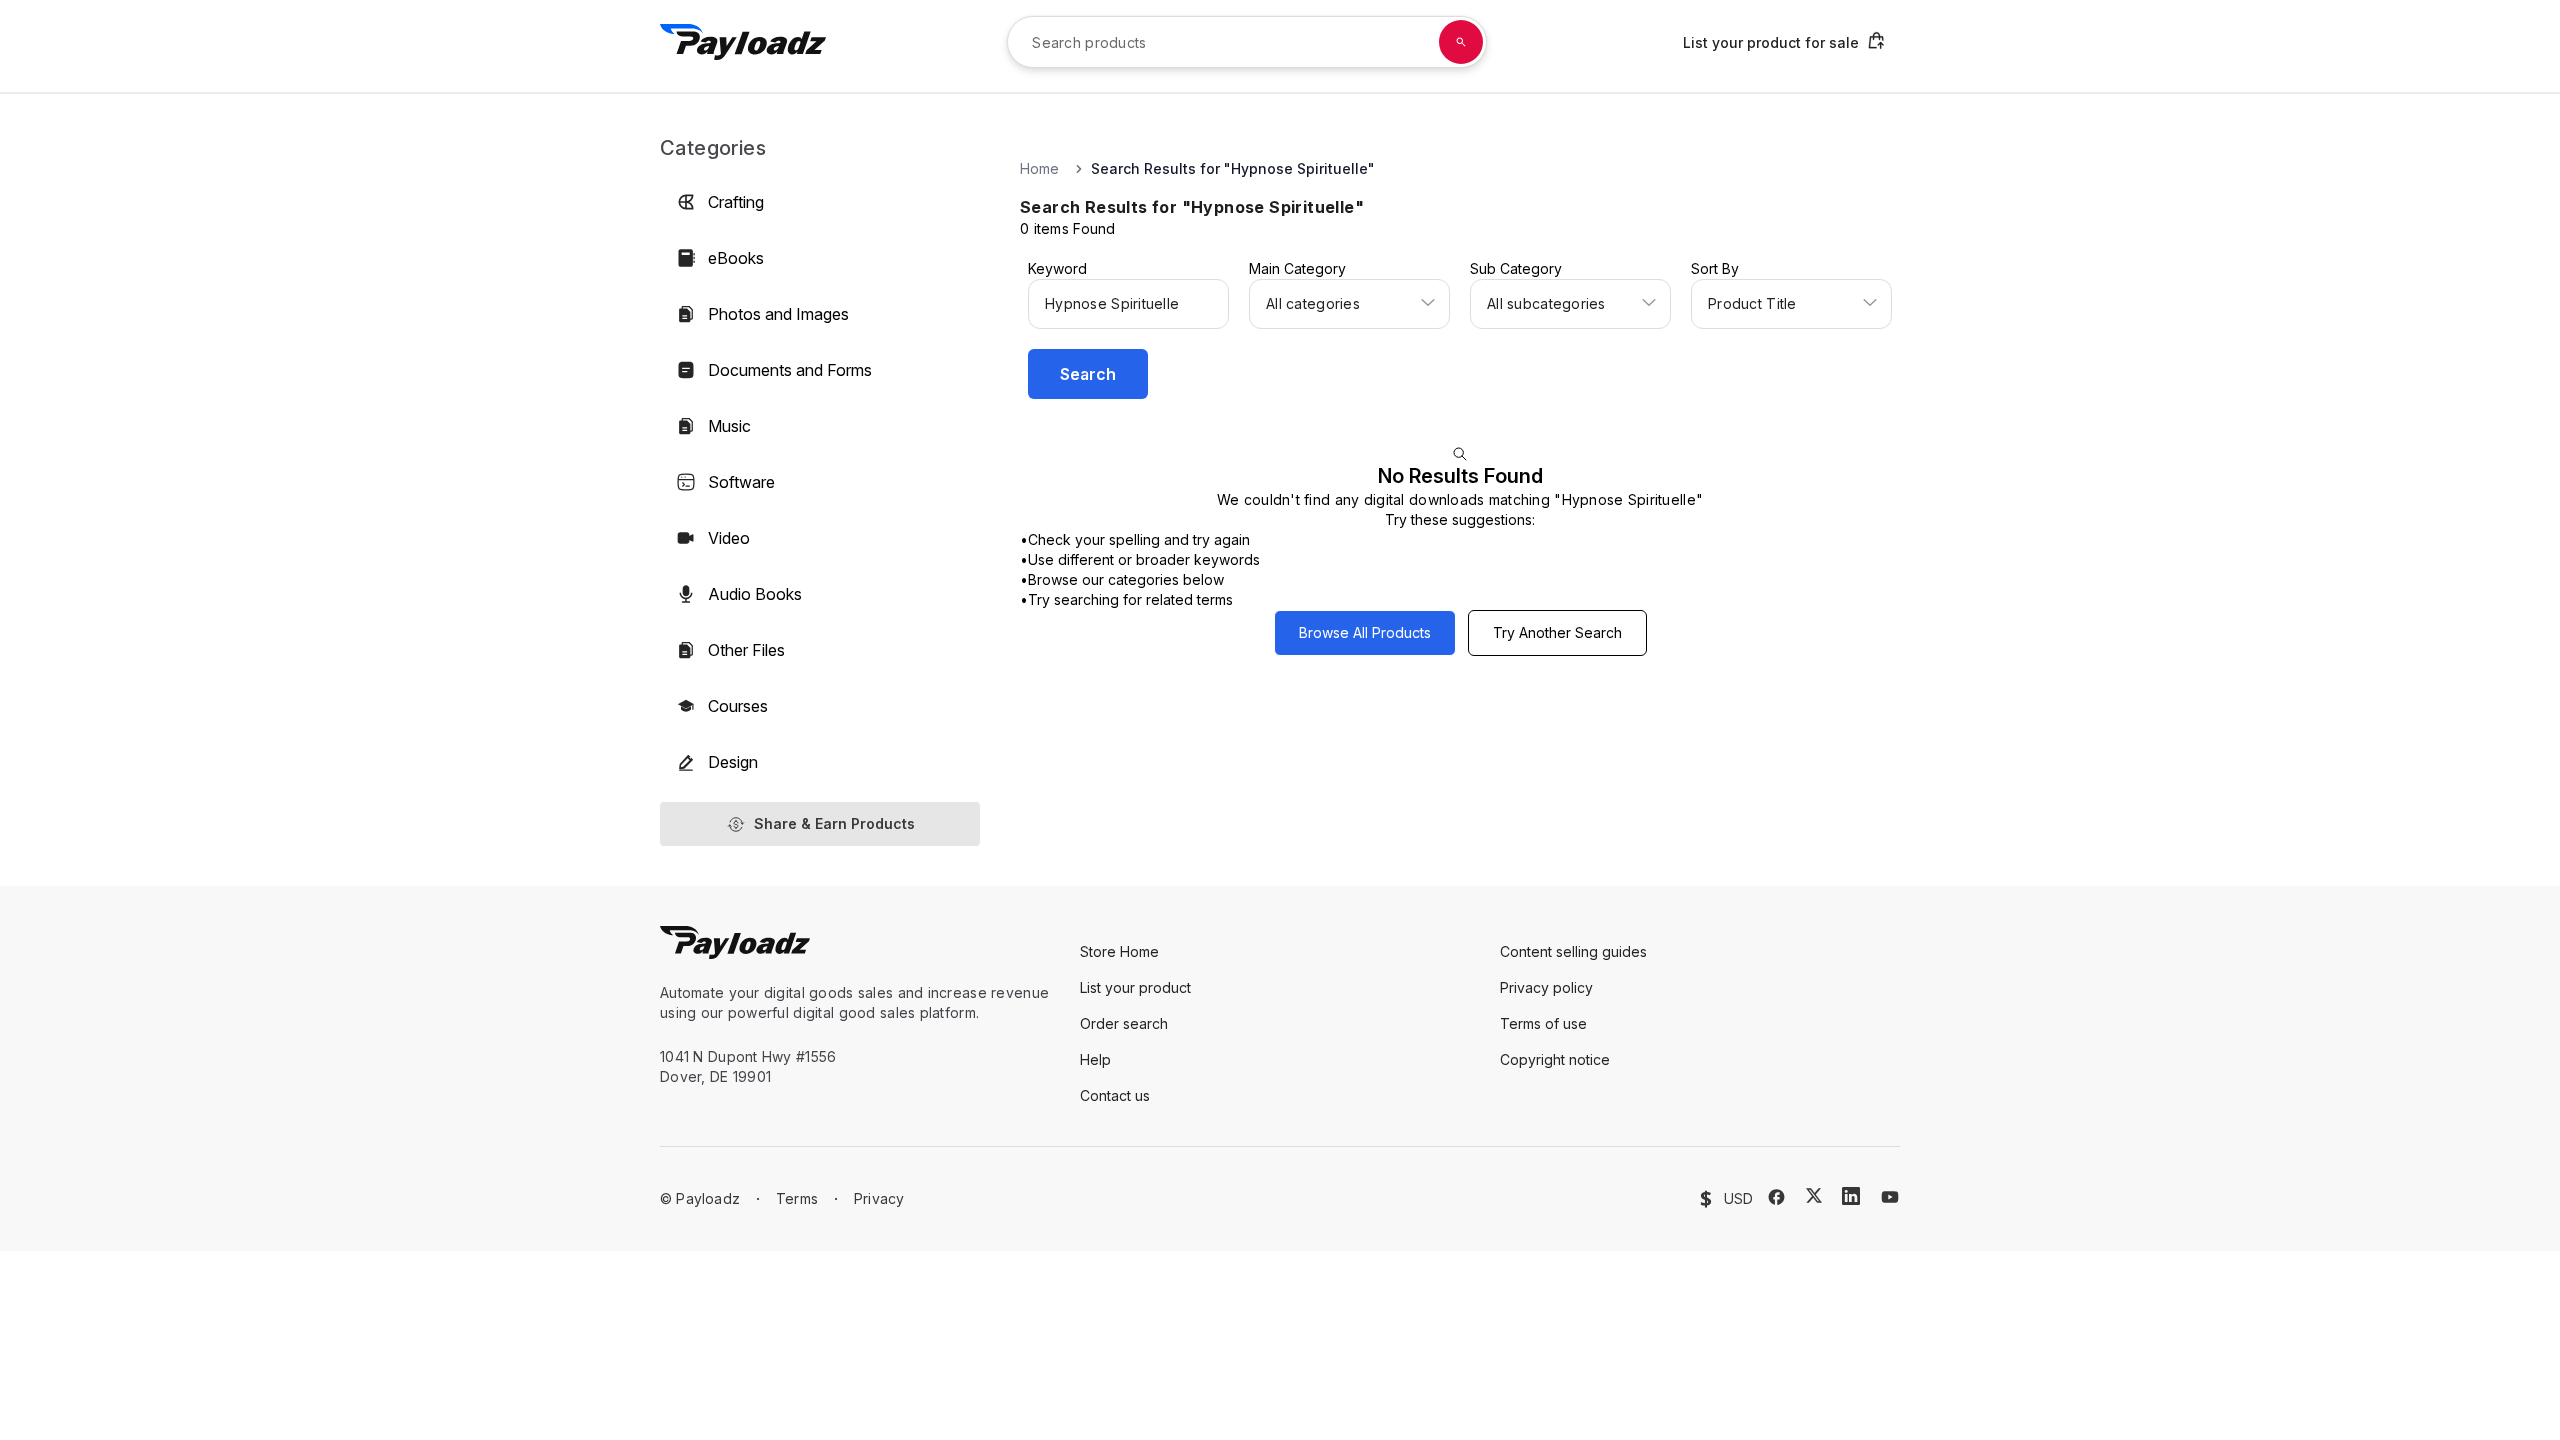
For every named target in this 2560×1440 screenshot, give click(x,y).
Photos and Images (778, 314)
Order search (1124, 1023)
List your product (1135, 987)
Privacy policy (1546, 987)
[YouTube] (1890, 1197)
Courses (738, 706)
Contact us (1115, 1095)
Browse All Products (1365, 632)
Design (733, 762)
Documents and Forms (790, 370)
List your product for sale (1771, 42)
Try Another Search (1557, 632)
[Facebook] (1776, 1197)
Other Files (746, 650)
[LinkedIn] (1851, 1196)
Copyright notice (1555, 1059)
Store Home (1119, 951)
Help (1095, 1059)
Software (741, 482)
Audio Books (755, 594)
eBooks (736, 258)
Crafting (736, 202)
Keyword (1057, 268)
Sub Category (1516, 268)
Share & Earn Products (834, 823)
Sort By (1715, 268)
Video (729, 538)
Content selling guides (1573, 951)
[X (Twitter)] (1814, 1195)
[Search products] (1461, 42)
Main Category (1297, 268)
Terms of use (1543, 1023)
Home (1039, 168)
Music (729, 426)
